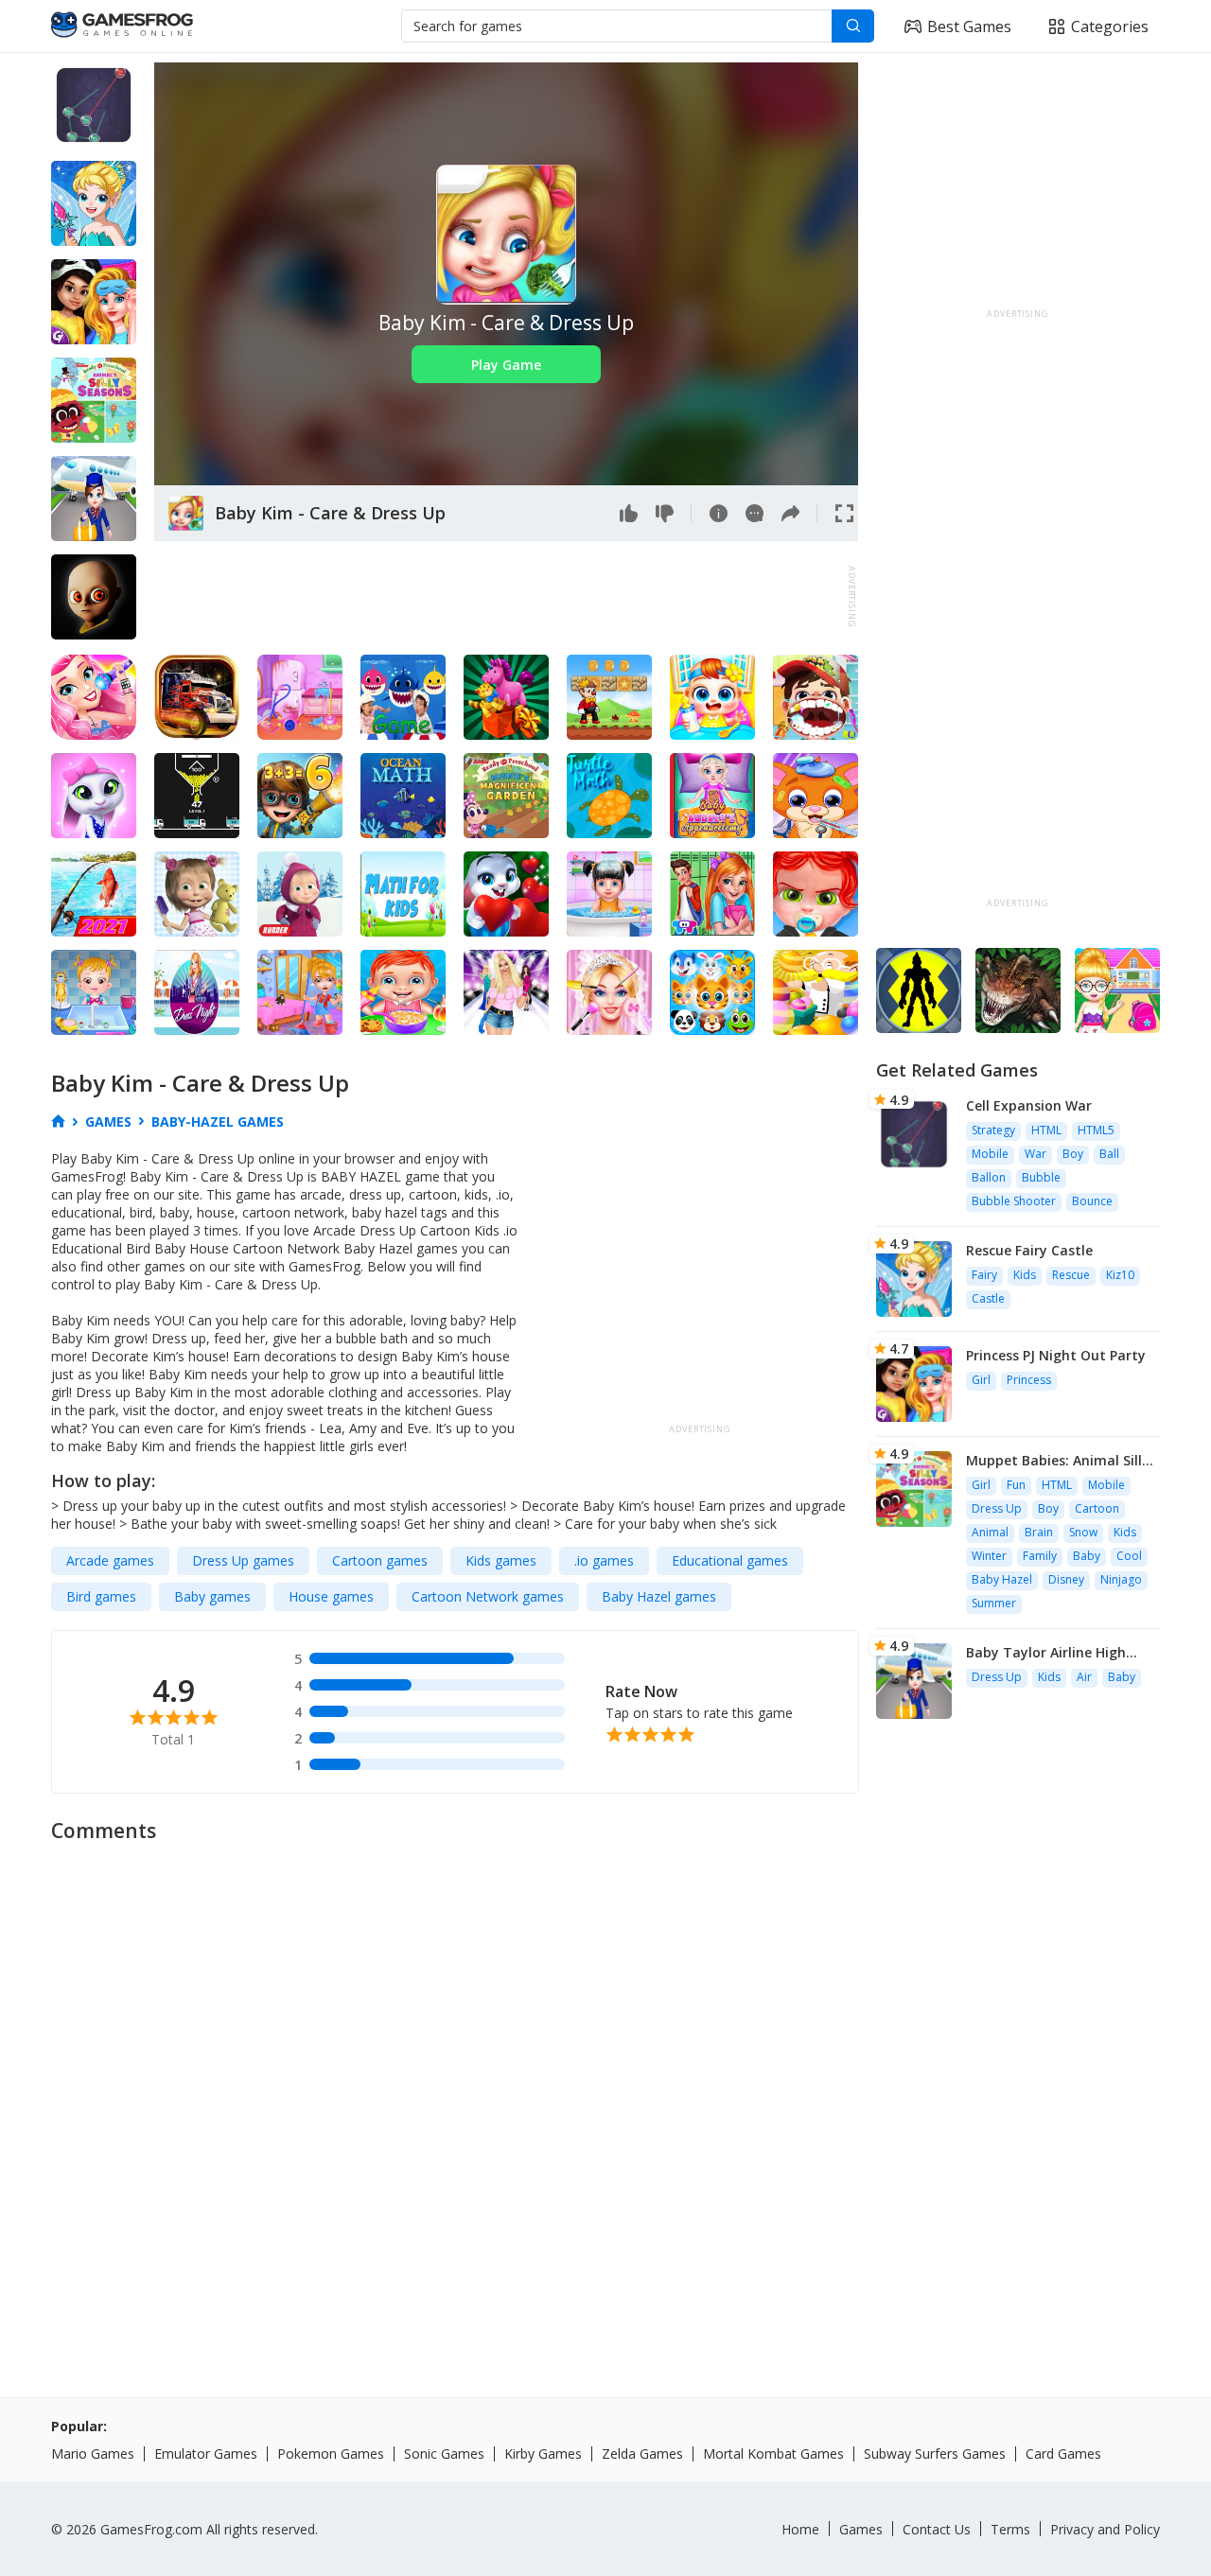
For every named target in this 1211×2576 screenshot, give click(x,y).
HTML (1046, 1130)
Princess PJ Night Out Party (1056, 1355)
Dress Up (997, 1508)
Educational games (730, 1560)
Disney (1066, 1579)
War (1035, 1154)
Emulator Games (206, 2453)
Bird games (101, 1596)
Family (1040, 1556)
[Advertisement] (499, 597)
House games (331, 1596)
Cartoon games (380, 1560)
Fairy (984, 1275)
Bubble (1041, 1177)
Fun (1016, 1485)
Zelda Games (642, 2453)
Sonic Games (444, 2453)
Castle (988, 1298)
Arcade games (110, 1560)
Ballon (989, 1177)
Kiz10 (1120, 1275)
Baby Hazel (1002, 1579)
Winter (989, 1556)
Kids (1025, 1275)
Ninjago (1121, 1579)
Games (861, 2529)
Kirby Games (543, 2453)
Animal (990, 1532)
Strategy (993, 1130)
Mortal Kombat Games (773, 2453)
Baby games (212, 1596)
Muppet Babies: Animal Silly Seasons (1058, 1460)
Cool (1129, 1556)
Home (800, 2529)
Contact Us (937, 2529)
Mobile (990, 1154)
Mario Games (93, 2453)
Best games (969, 26)
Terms (1010, 2529)
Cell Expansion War (1029, 1105)
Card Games (1063, 2453)
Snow (1083, 1532)
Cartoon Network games (488, 1596)
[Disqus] (605, 2091)
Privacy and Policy (1105, 2529)
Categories (1110, 26)
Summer (994, 1603)
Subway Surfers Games (935, 2453)
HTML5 (1096, 1130)
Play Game (506, 365)
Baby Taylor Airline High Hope (1046, 1652)
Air (1084, 1677)
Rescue (1071, 1275)
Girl (981, 1380)
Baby (1087, 1556)
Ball (1109, 1154)
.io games (604, 1560)
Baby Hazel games (659, 1596)
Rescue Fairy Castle (1029, 1250)
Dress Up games (243, 1560)
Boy (1073, 1154)
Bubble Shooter (1014, 1201)
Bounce (1092, 1201)
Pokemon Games (331, 2453)
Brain (1039, 1532)
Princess (1029, 1380)
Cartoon (1097, 1508)
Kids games (501, 1560)
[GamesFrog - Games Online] (122, 26)
